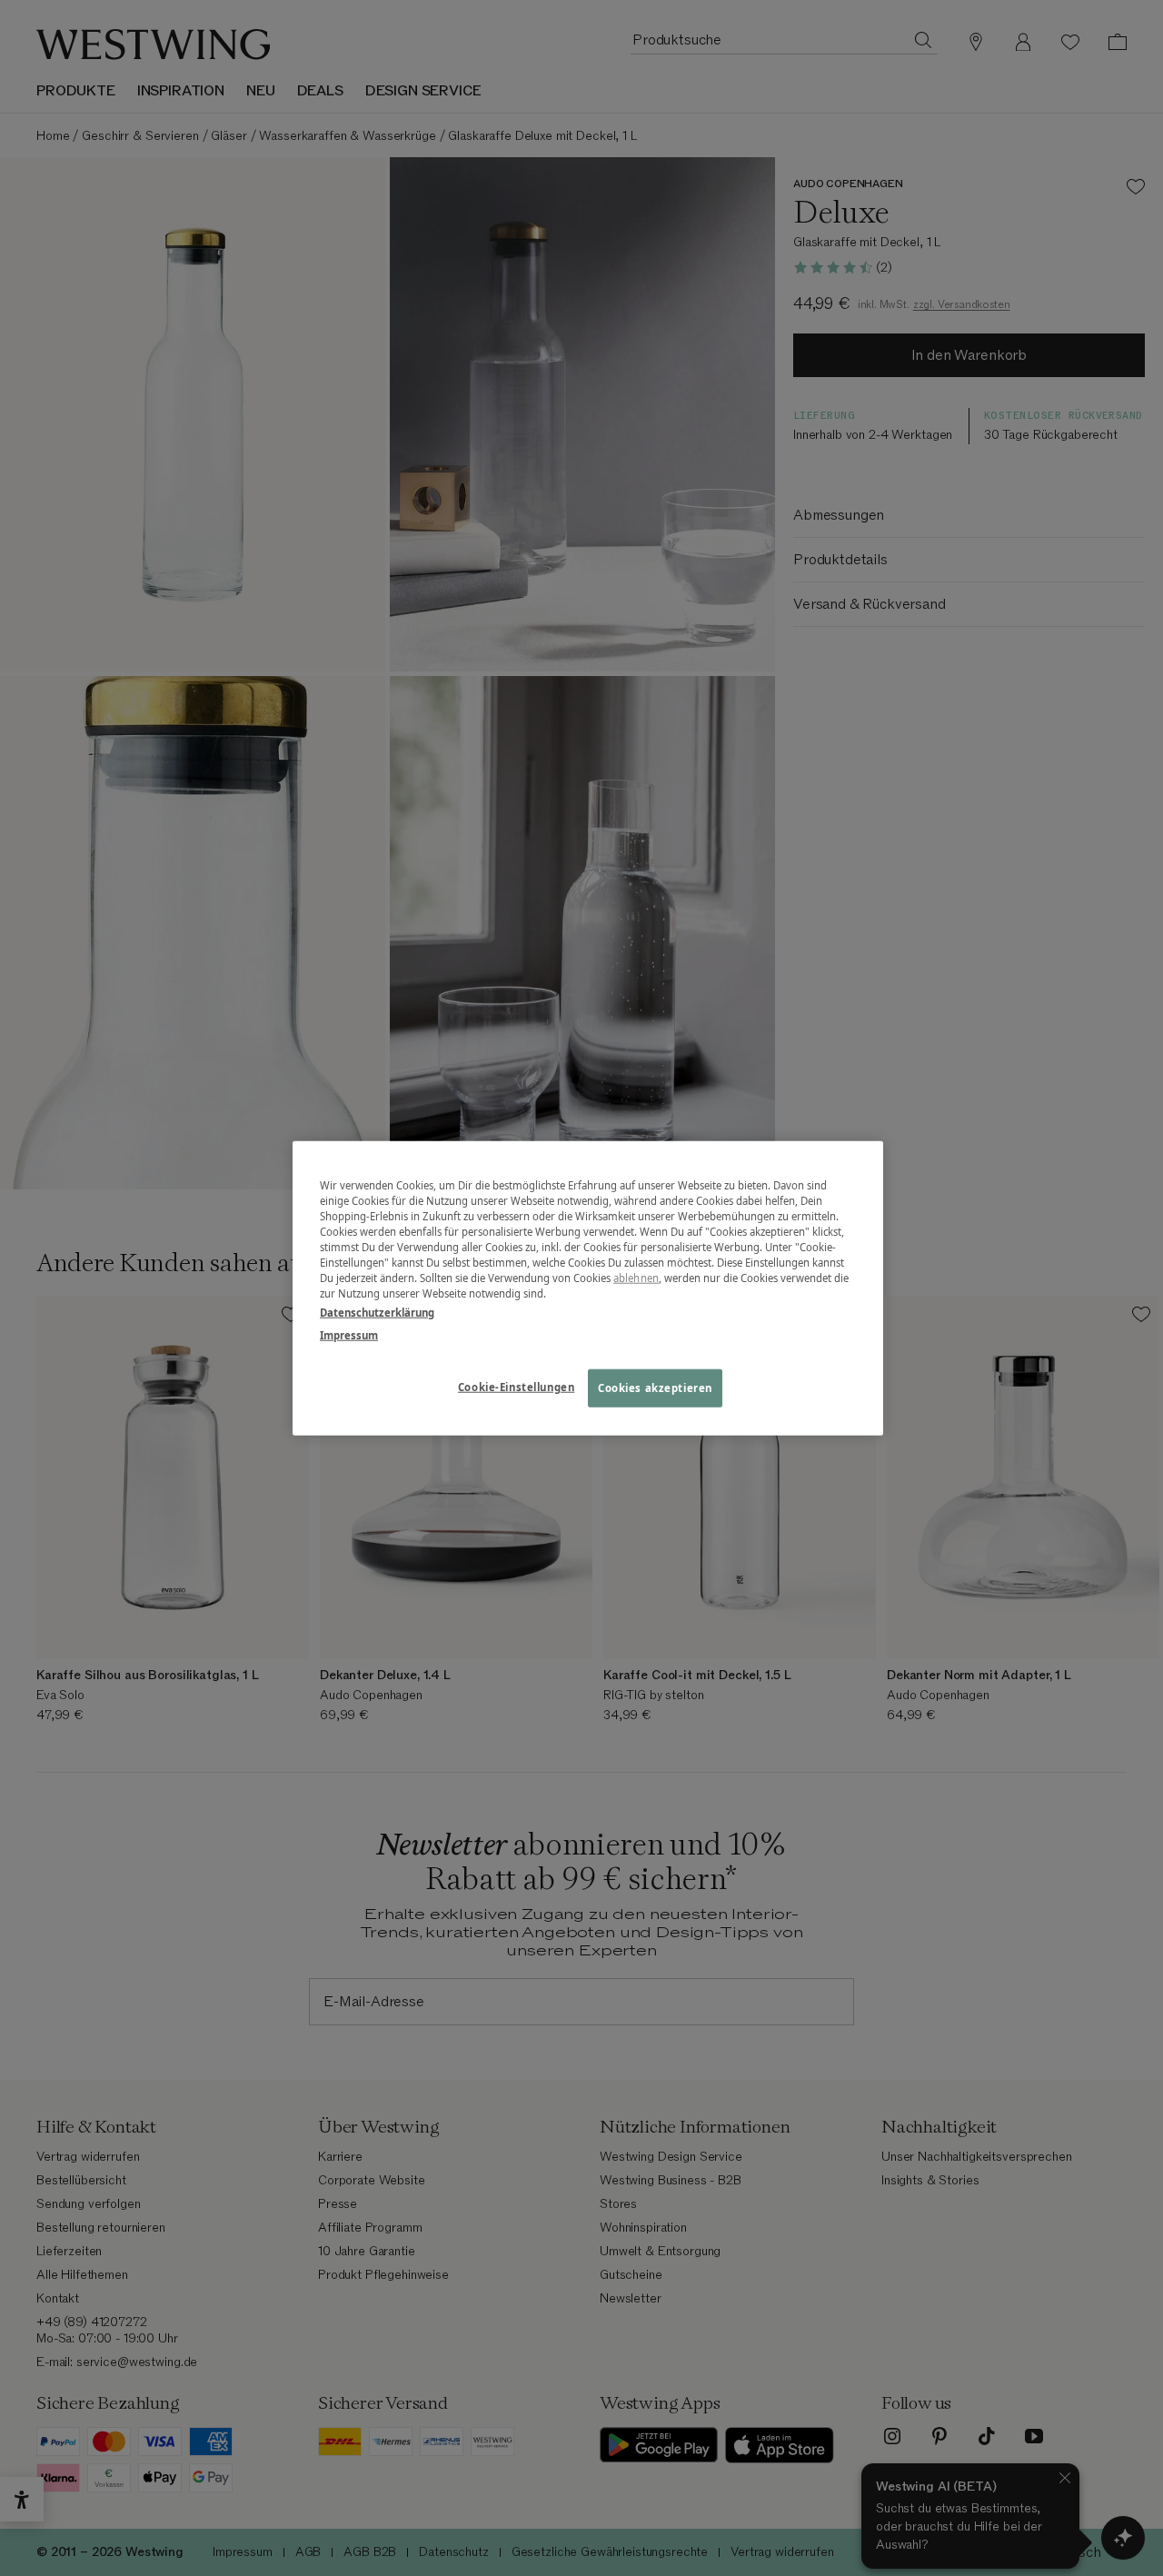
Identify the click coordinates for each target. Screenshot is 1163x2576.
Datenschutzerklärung (377, 1313)
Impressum (349, 1335)
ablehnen (636, 1278)
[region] (588, 1288)
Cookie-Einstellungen (516, 1387)
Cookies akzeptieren (655, 1388)
